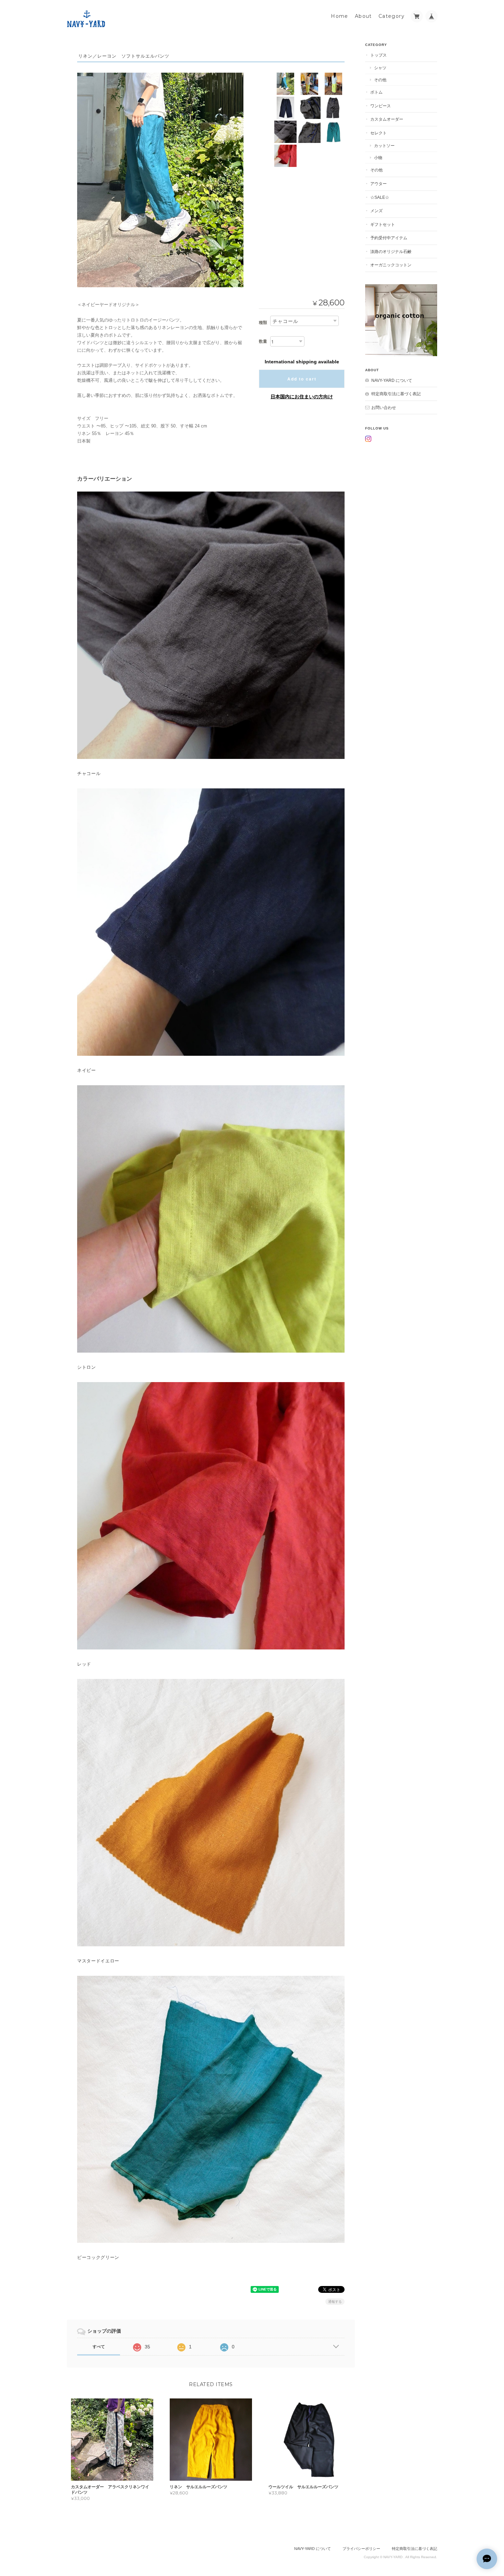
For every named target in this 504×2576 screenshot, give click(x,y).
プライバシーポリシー (361, 2549)
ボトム (376, 92)
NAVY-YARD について (392, 380)
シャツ (380, 68)
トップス (379, 55)
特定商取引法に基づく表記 (396, 394)
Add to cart (302, 379)
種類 (263, 323)
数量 (263, 341)
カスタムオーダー (387, 119)
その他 (380, 80)
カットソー (384, 146)
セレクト (379, 133)
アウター (379, 184)
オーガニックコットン (391, 265)
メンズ (376, 211)
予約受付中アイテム (389, 238)
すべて (99, 2347)
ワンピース (381, 106)
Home (340, 16)
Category (392, 16)
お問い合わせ (384, 407)
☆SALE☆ (380, 197)
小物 (378, 158)
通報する (335, 2302)
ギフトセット (383, 224)
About (363, 16)
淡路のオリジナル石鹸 (391, 251)
